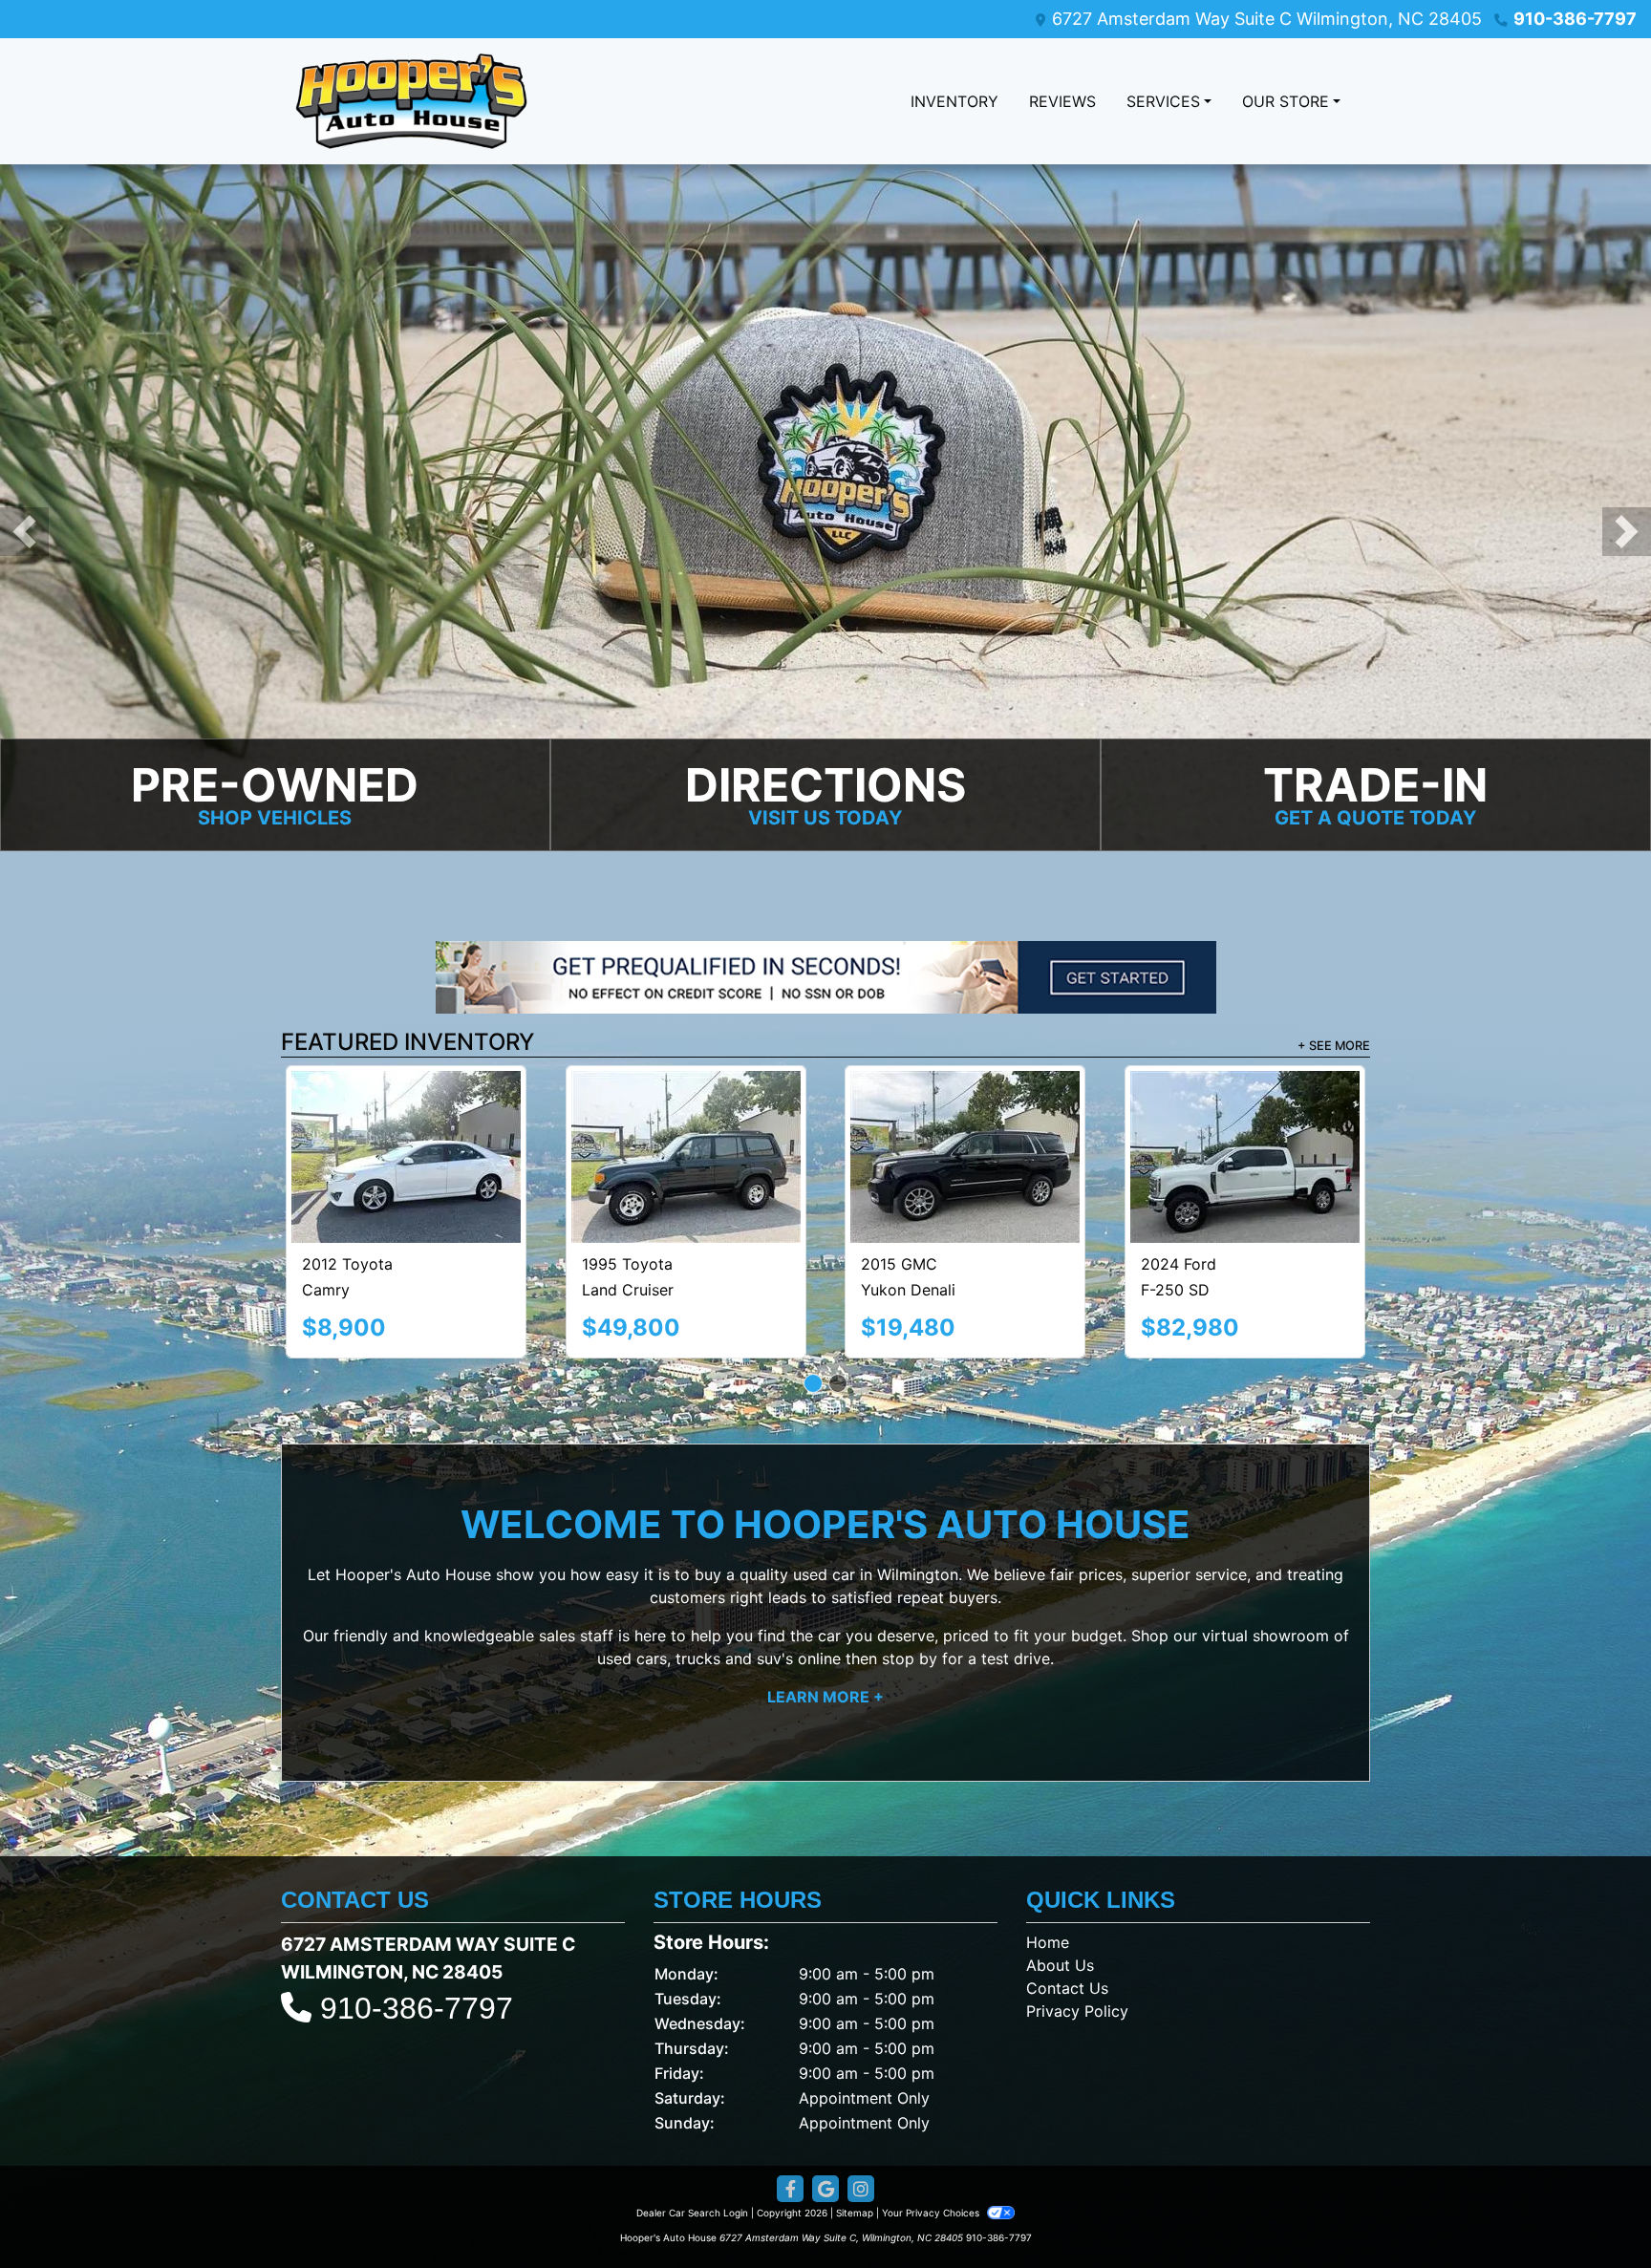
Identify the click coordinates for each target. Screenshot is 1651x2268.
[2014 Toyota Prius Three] (1244, 1114)
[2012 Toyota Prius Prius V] (407, 1114)
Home (1048, 1857)
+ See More (1334, 1047)
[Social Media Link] (861, 2104)
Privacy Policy (1077, 1926)
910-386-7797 (1575, 19)
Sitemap (855, 2128)
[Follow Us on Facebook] (790, 2104)
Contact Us (1067, 1903)
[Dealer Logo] (411, 101)
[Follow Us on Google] (825, 2104)
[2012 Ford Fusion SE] (965, 1110)
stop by (910, 1573)
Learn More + (825, 1612)
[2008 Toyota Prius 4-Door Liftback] (686, 1115)
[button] (24, 533)
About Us (1060, 1880)
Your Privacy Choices (932, 2128)
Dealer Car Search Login (692, 2128)
